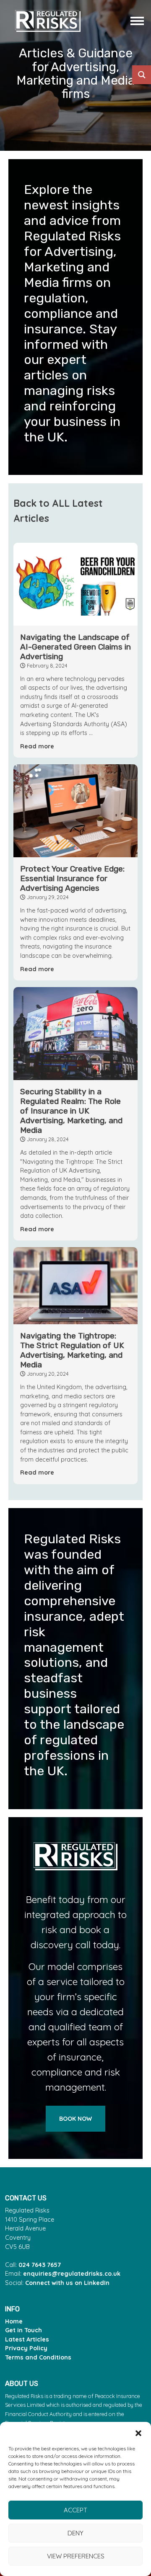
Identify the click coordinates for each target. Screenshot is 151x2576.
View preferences (76, 2556)
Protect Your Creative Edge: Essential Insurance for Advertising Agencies (72, 878)
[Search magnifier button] (142, 75)
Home (14, 2321)
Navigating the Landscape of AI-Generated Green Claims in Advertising (75, 647)
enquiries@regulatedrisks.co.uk (72, 2274)
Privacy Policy (26, 2348)
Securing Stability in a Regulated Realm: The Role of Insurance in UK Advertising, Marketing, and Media (71, 1111)
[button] (138, 2432)
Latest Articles (27, 2339)
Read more (37, 746)
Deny (75, 2533)
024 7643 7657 (40, 2265)
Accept (75, 2510)
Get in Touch (23, 2330)
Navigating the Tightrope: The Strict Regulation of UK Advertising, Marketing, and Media (72, 1350)
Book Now (75, 2119)
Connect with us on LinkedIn (67, 2283)
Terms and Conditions (38, 2357)
